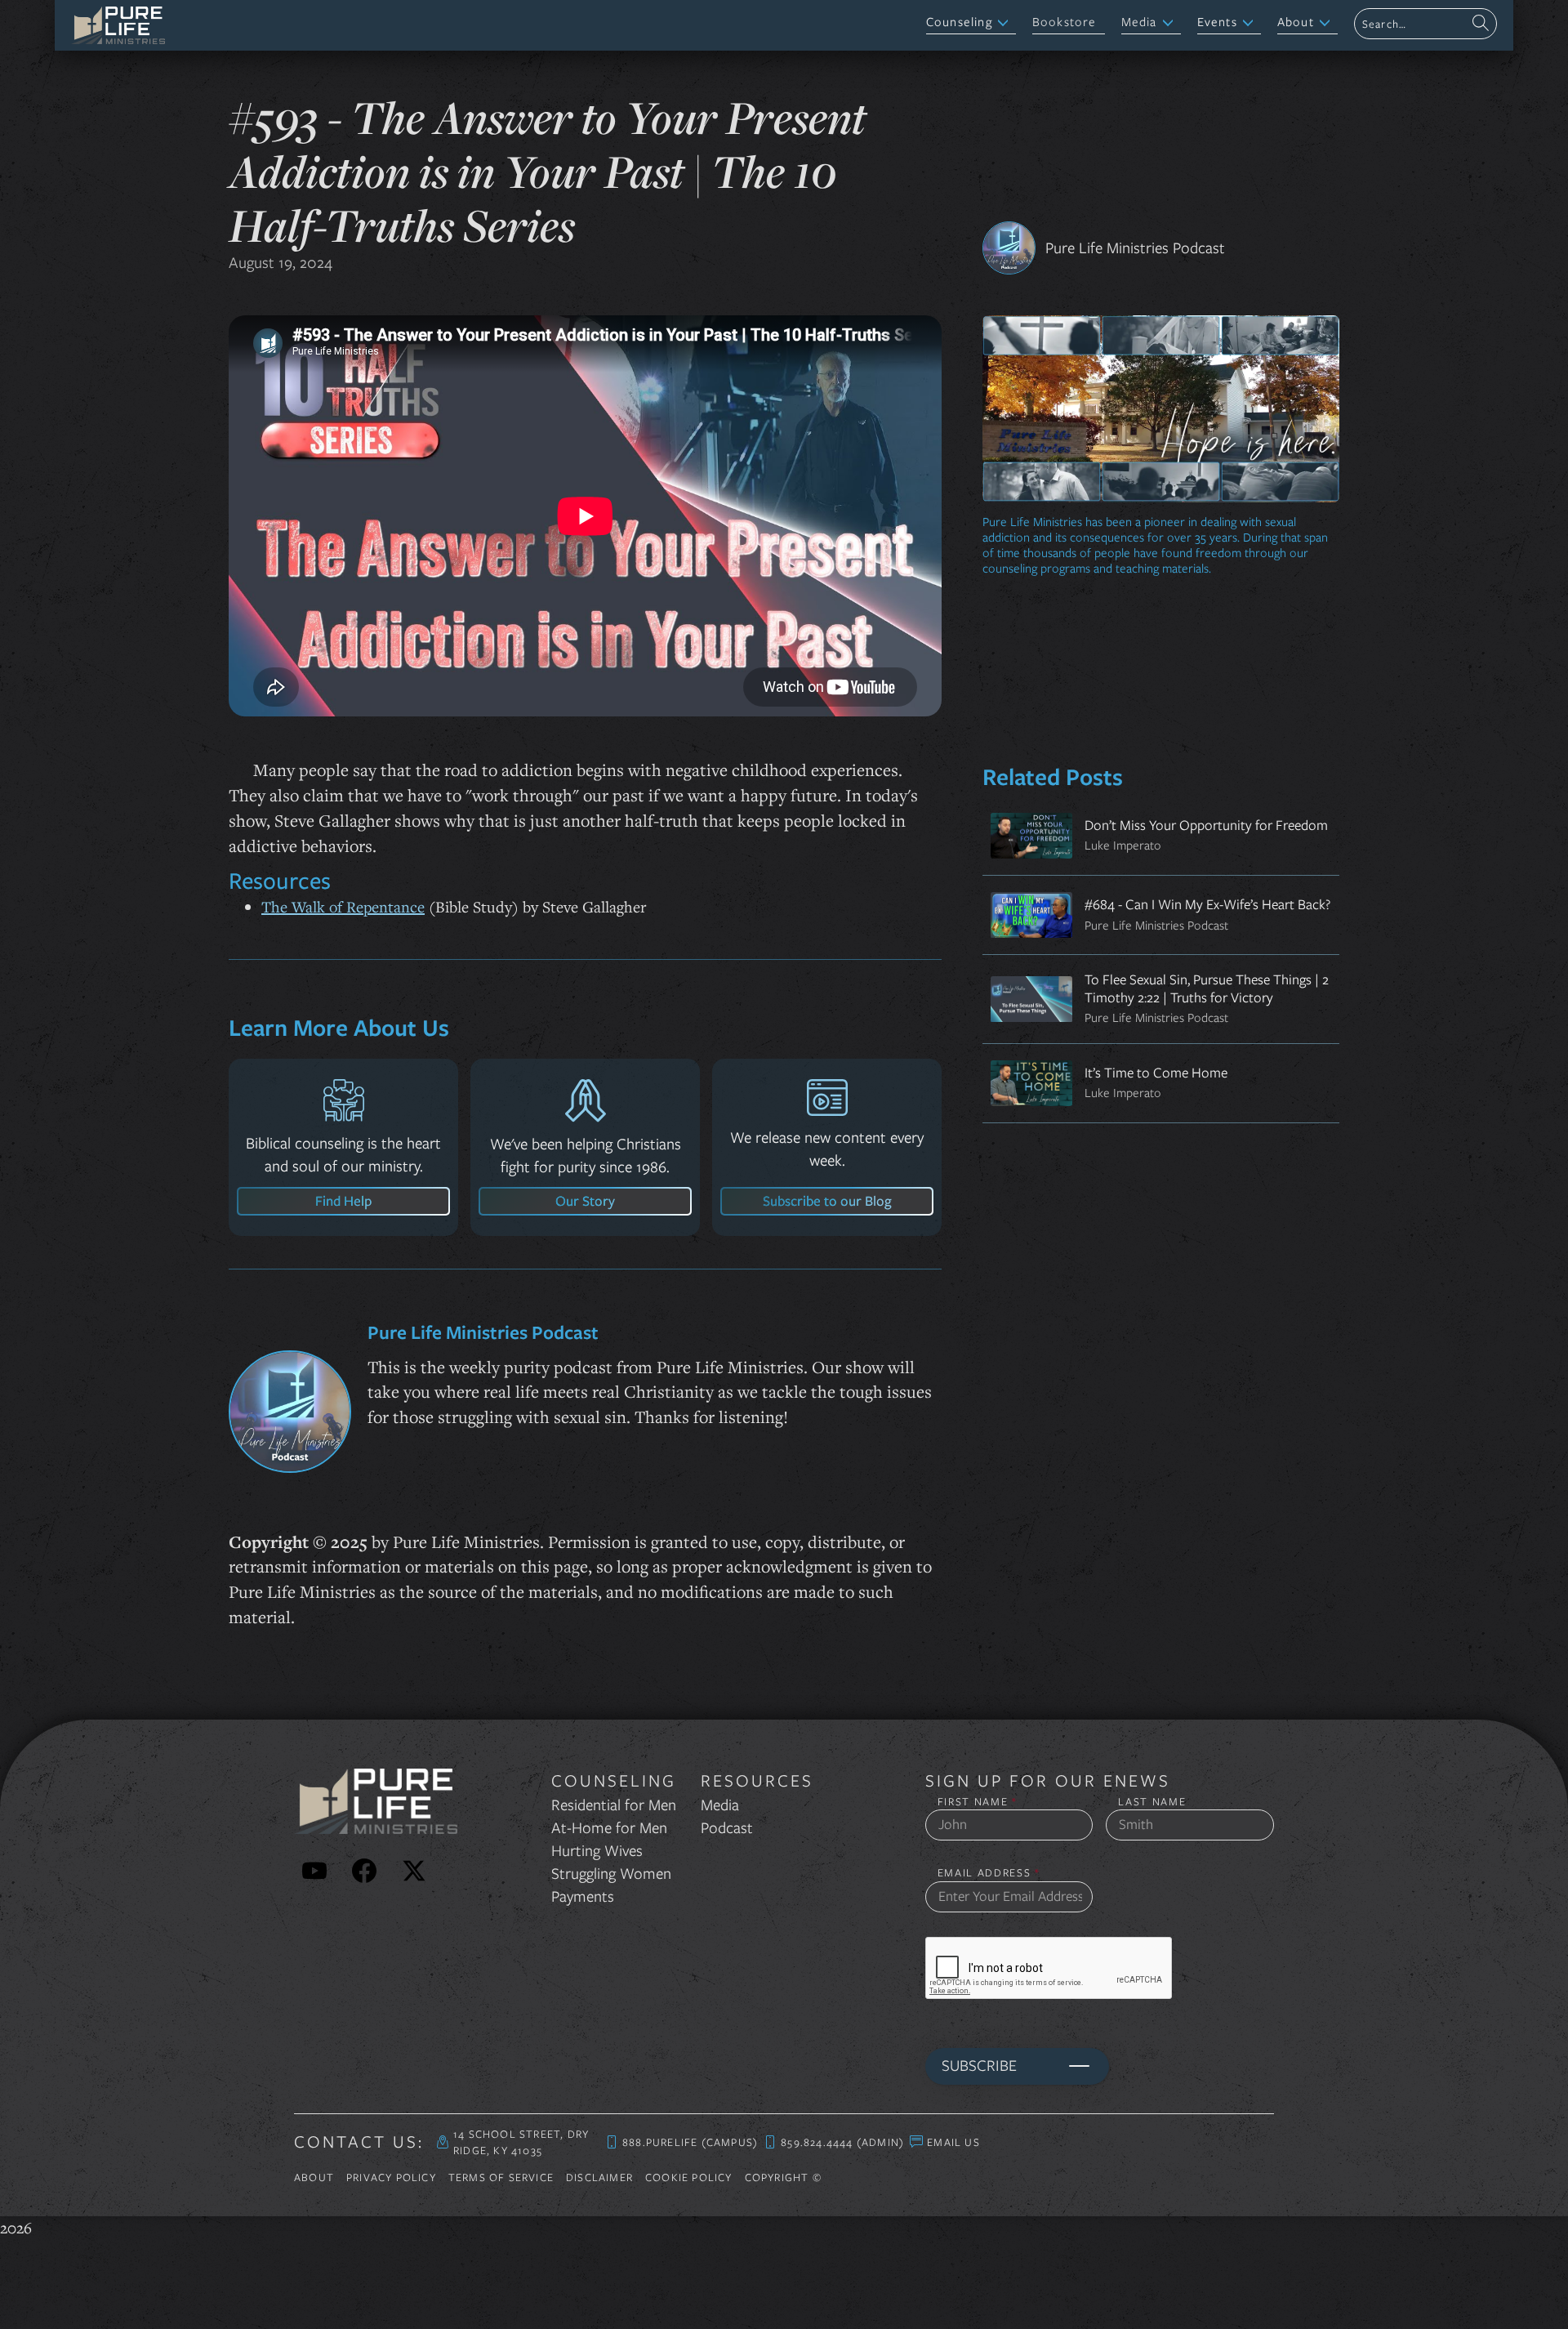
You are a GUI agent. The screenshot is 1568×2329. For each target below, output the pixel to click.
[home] (118, 25)
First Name (978, 1802)
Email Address (989, 1873)
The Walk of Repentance (343, 906)
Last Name (1152, 1802)
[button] (971, 23)
